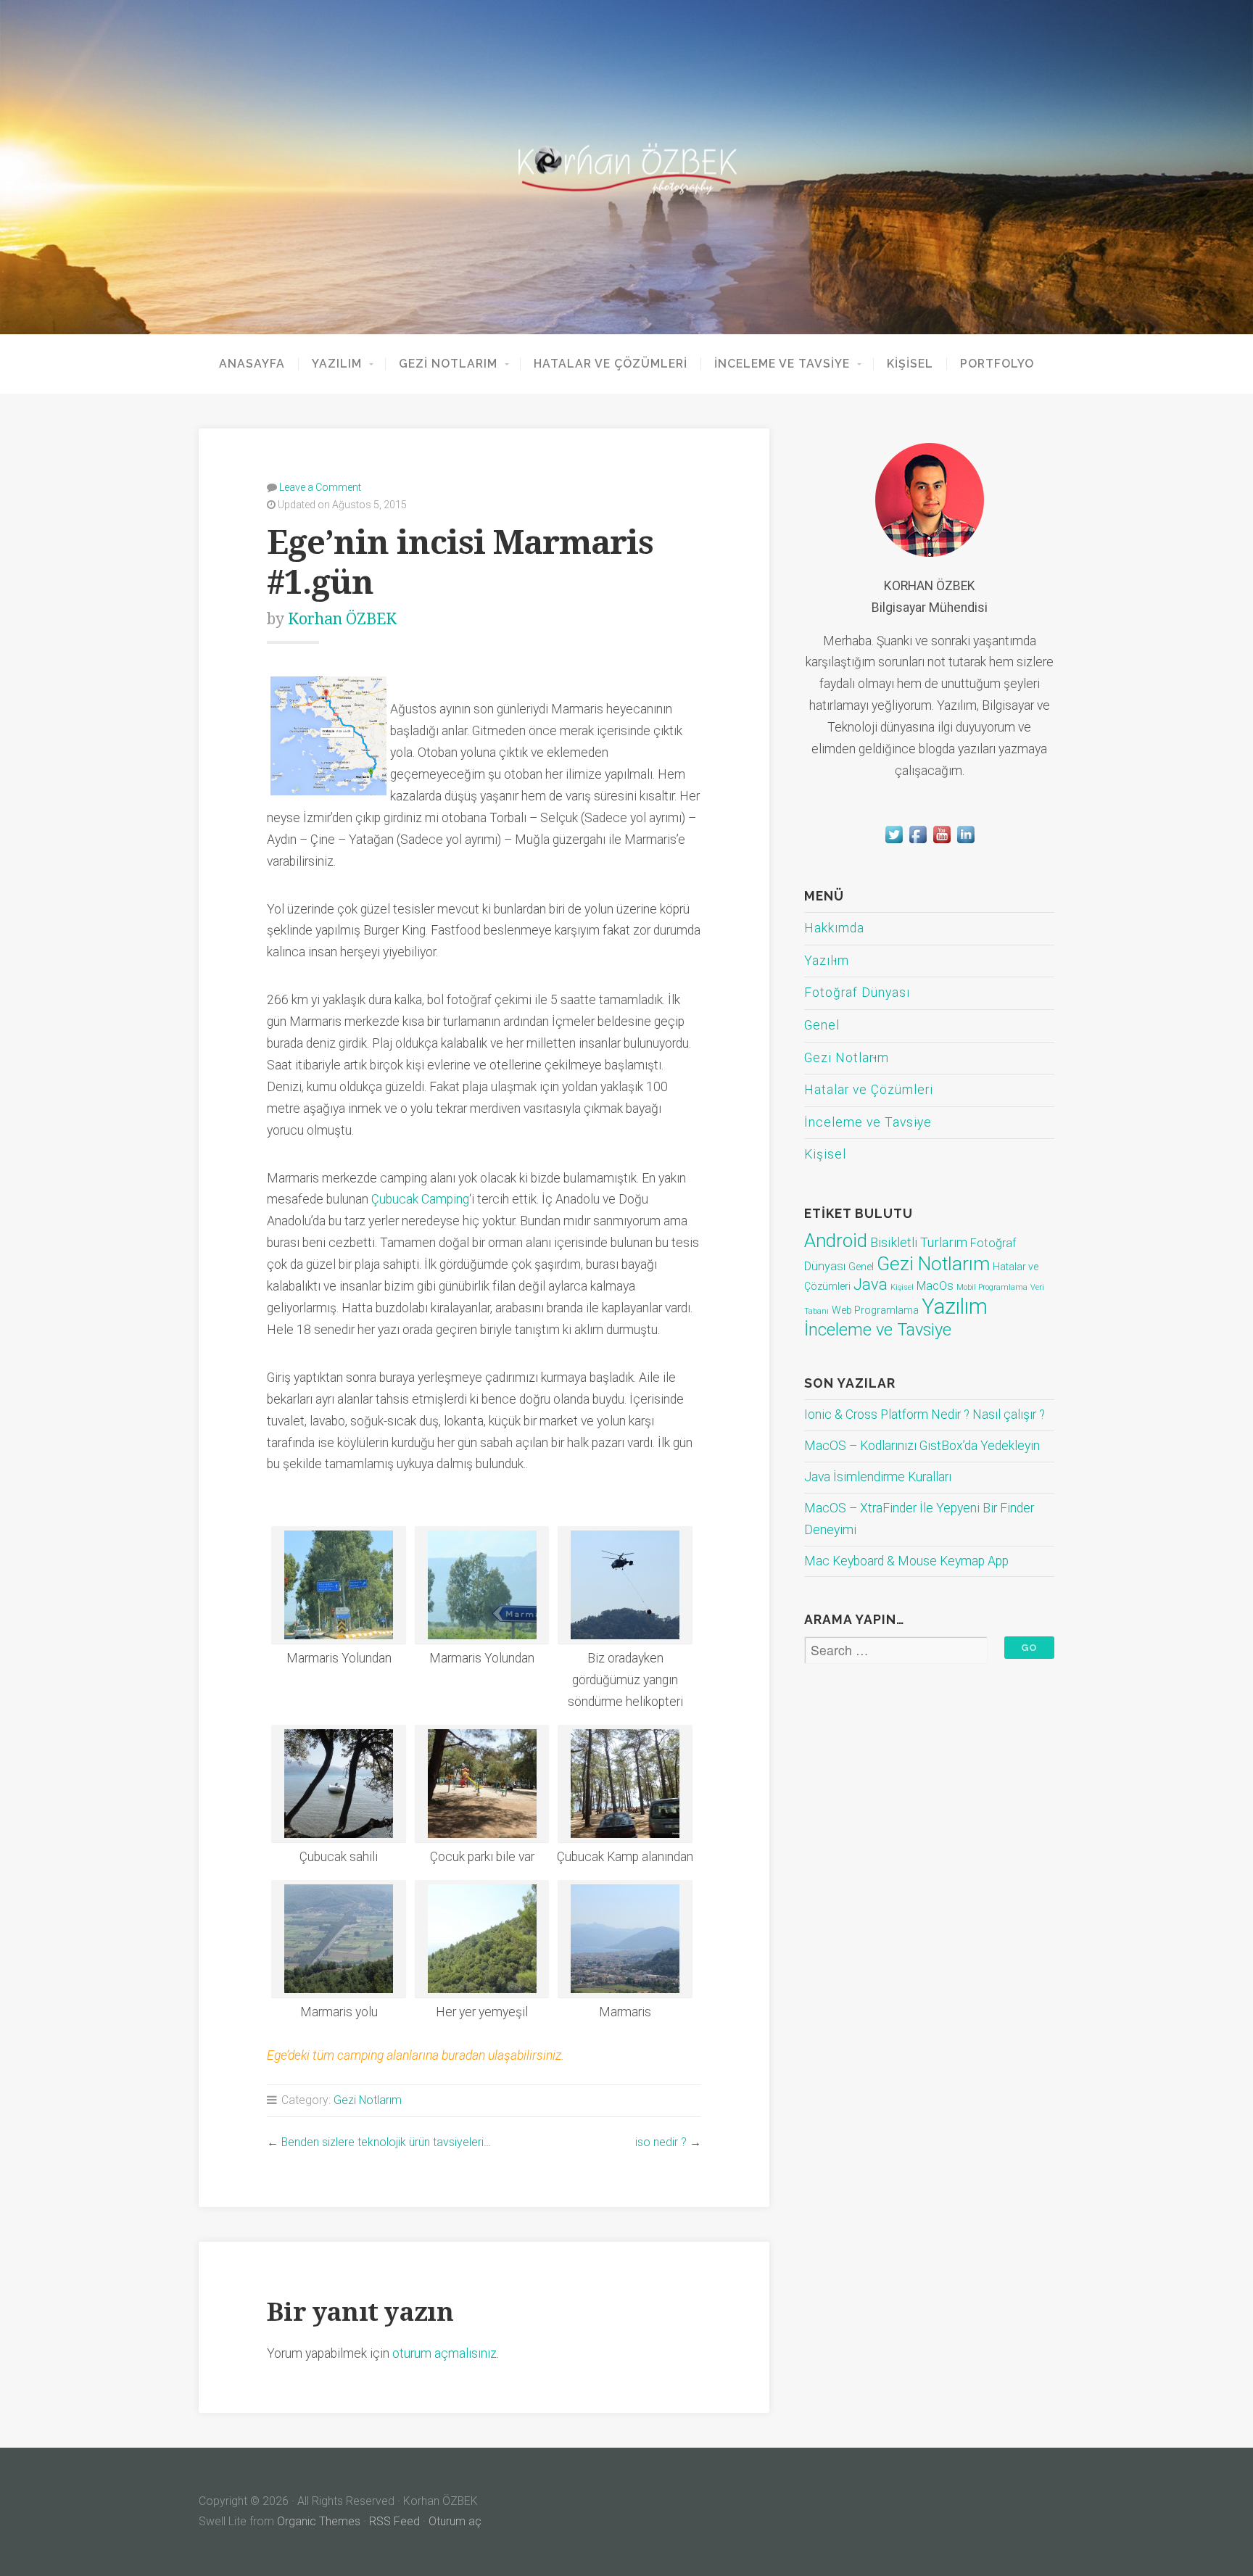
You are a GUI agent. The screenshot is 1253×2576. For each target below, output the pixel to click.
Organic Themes (319, 2521)
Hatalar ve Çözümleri (611, 364)
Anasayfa (252, 364)
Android (836, 1241)
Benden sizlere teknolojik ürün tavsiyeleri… (386, 2142)
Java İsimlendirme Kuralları (878, 1477)
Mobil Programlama (992, 1287)
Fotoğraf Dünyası (857, 993)
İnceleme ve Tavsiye (782, 364)
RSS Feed (394, 2521)
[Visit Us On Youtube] (942, 842)
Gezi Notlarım (448, 364)
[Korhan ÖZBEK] (626, 167)
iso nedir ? (661, 2142)
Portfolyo (997, 364)
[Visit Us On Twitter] (894, 842)
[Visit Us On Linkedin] (965, 842)
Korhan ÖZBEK (342, 619)
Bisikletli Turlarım (919, 1242)
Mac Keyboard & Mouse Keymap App (906, 1561)
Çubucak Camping (420, 1199)
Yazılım (337, 364)
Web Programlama (875, 1310)
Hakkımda (834, 928)
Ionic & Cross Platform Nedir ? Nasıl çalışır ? (925, 1415)
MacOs (935, 1286)
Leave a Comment (320, 487)
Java (871, 1284)
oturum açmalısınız (444, 2353)
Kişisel (910, 364)
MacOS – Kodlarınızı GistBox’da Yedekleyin (922, 1446)
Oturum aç (455, 2521)
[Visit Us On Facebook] (918, 842)
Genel (822, 1025)
